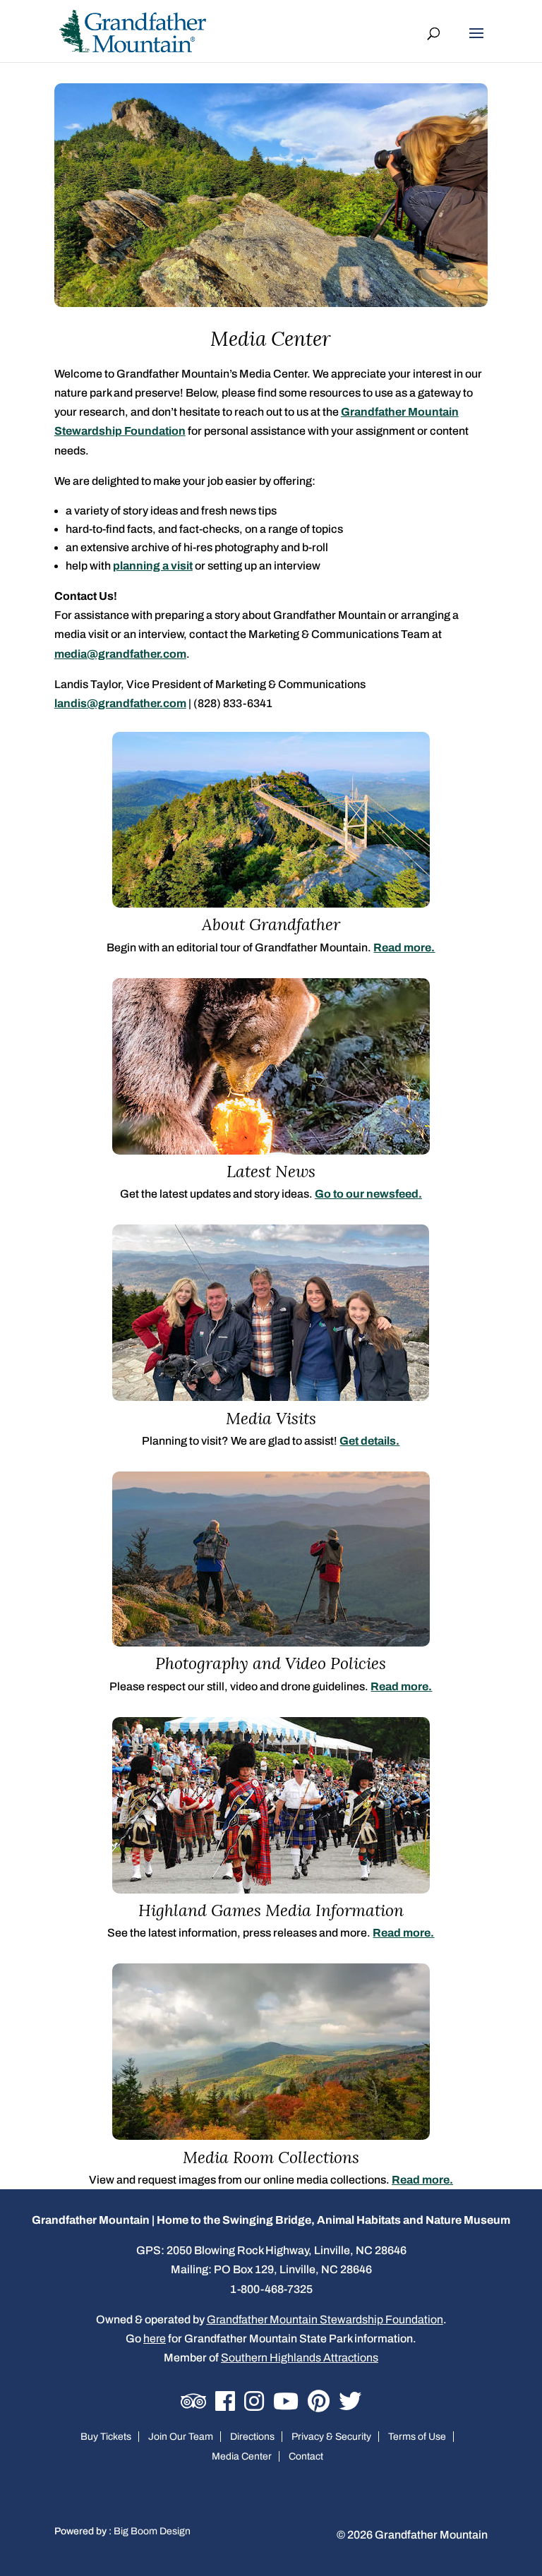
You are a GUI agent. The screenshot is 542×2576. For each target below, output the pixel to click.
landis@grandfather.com (120, 703)
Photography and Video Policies (271, 1663)
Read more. (404, 947)
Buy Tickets (106, 2437)
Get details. (369, 1441)
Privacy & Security (331, 2437)
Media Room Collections (271, 2157)
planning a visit (153, 566)
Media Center (242, 2456)
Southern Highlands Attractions (300, 2358)
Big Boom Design (152, 2531)
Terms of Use (417, 2437)
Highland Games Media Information (271, 1910)
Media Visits (271, 1418)
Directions (252, 2437)
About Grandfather (271, 924)
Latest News (271, 1171)
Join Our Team (181, 2437)
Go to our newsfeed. (368, 1194)
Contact (306, 2456)
